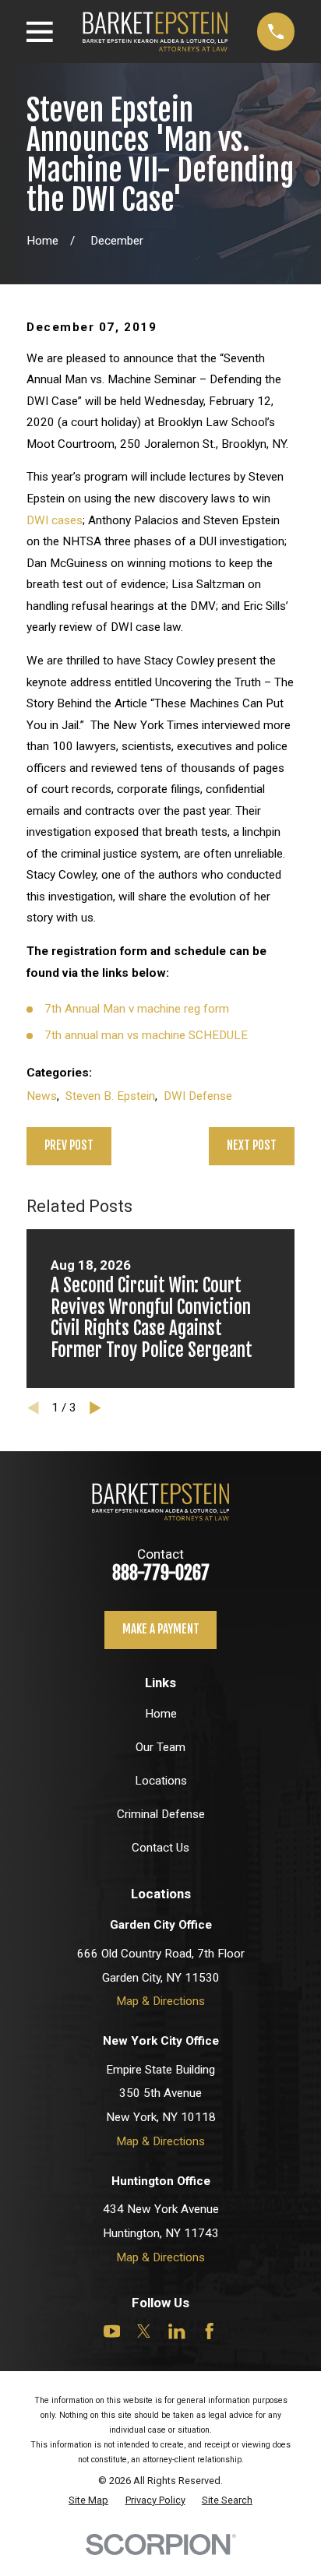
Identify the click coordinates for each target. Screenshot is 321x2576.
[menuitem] (88, 2500)
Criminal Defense (161, 1814)
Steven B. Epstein (110, 1096)
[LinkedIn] (176, 2331)
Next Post (252, 1145)
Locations (161, 1781)
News (42, 1096)
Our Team (160, 1747)
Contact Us (160, 1848)
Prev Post (69, 1145)
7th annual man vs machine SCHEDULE (146, 1035)
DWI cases (55, 520)
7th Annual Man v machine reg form (137, 1009)
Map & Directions (160, 2001)
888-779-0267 (161, 1573)
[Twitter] (144, 2331)
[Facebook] (209, 2331)
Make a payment (161, 1629)
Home (161, 1714)
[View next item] (95, 1408)
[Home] (155, 31)
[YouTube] (112, 2331)
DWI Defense (198, 1096)
